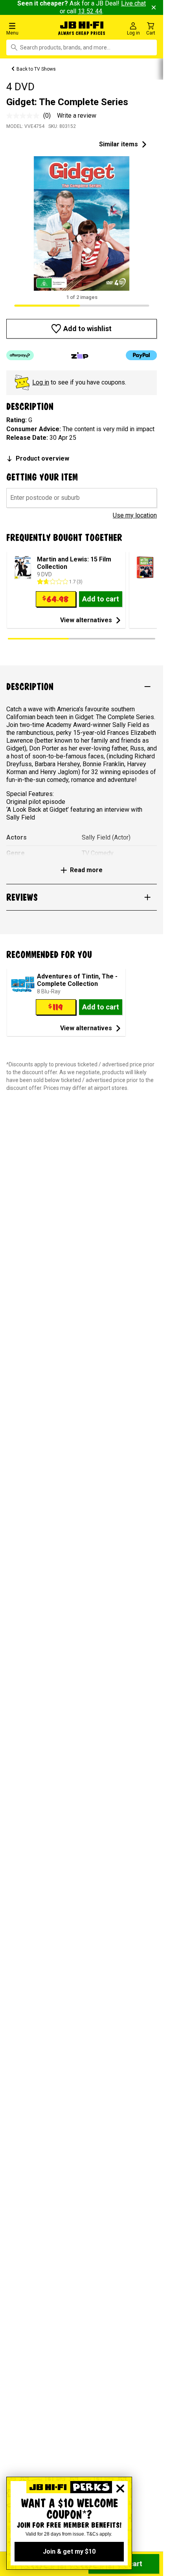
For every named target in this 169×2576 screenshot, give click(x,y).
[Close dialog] (120, 2489)
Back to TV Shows (36, 69)
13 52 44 (90, 11)
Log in (41, 382)
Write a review (77, 116)
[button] (28, 28)
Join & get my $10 (69, 2551)
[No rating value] (25, 116)
